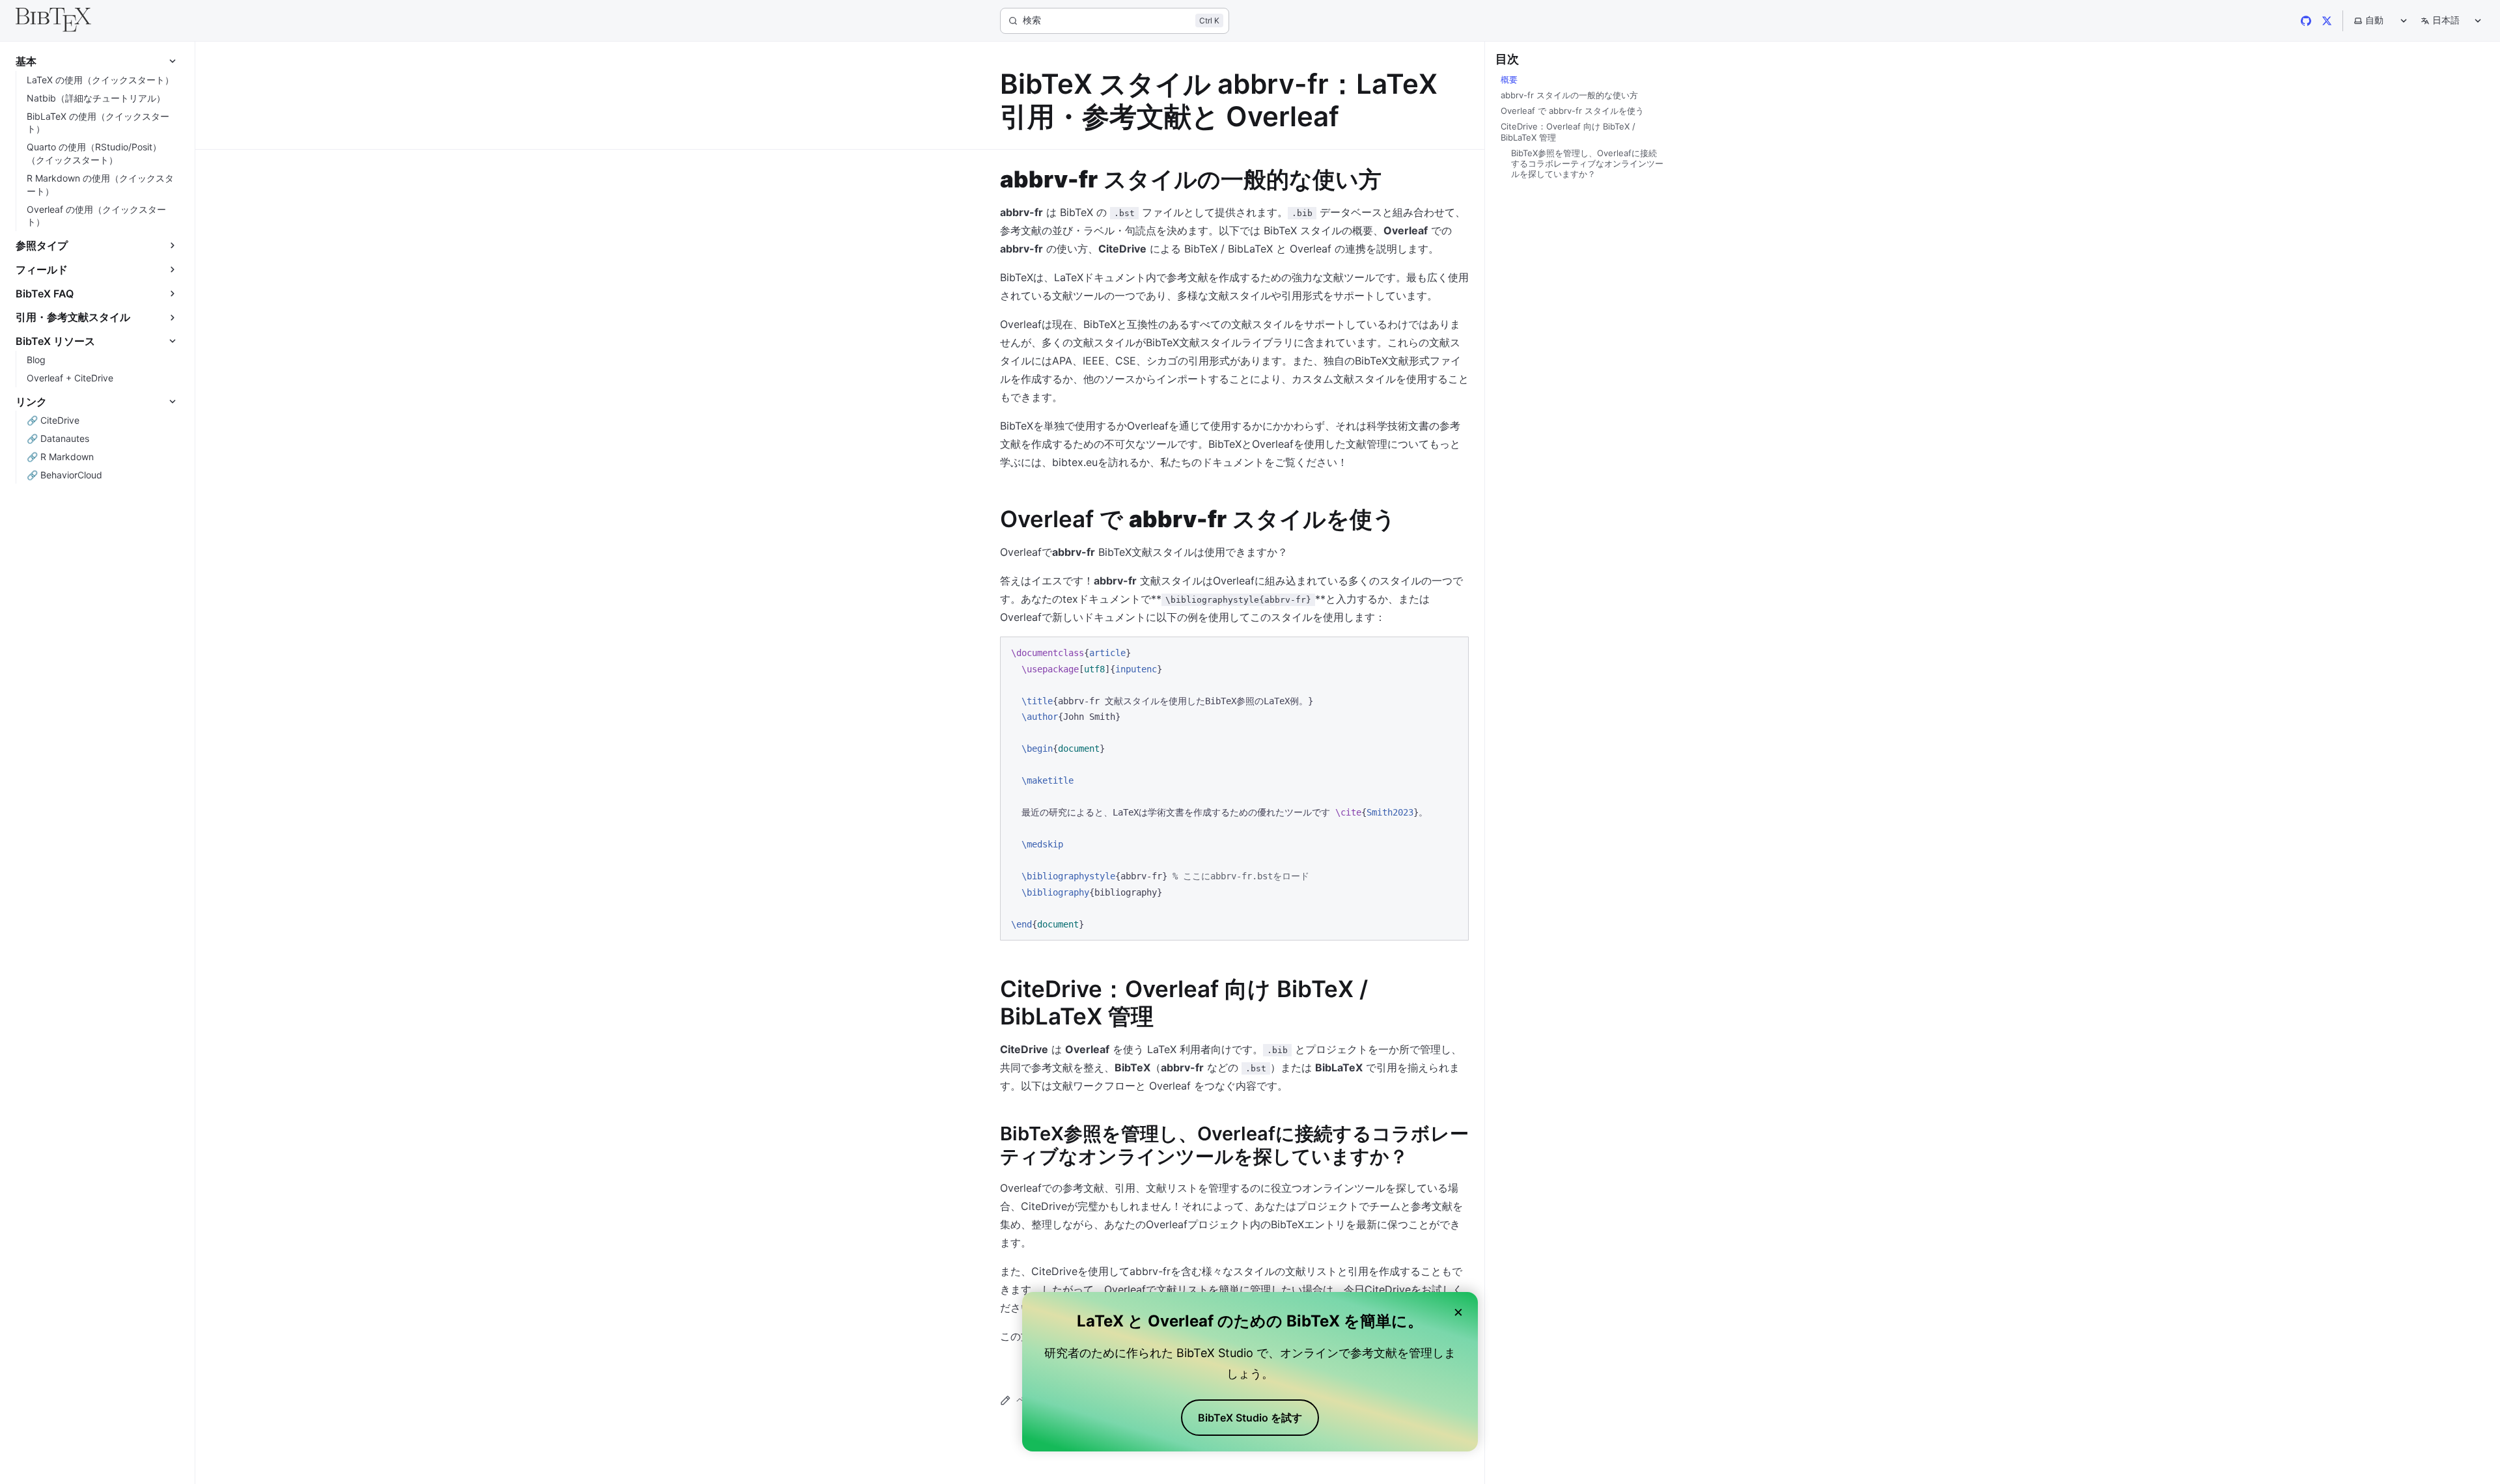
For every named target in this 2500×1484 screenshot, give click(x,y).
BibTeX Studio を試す (1250, 1418)
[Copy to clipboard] (1452, 652)
